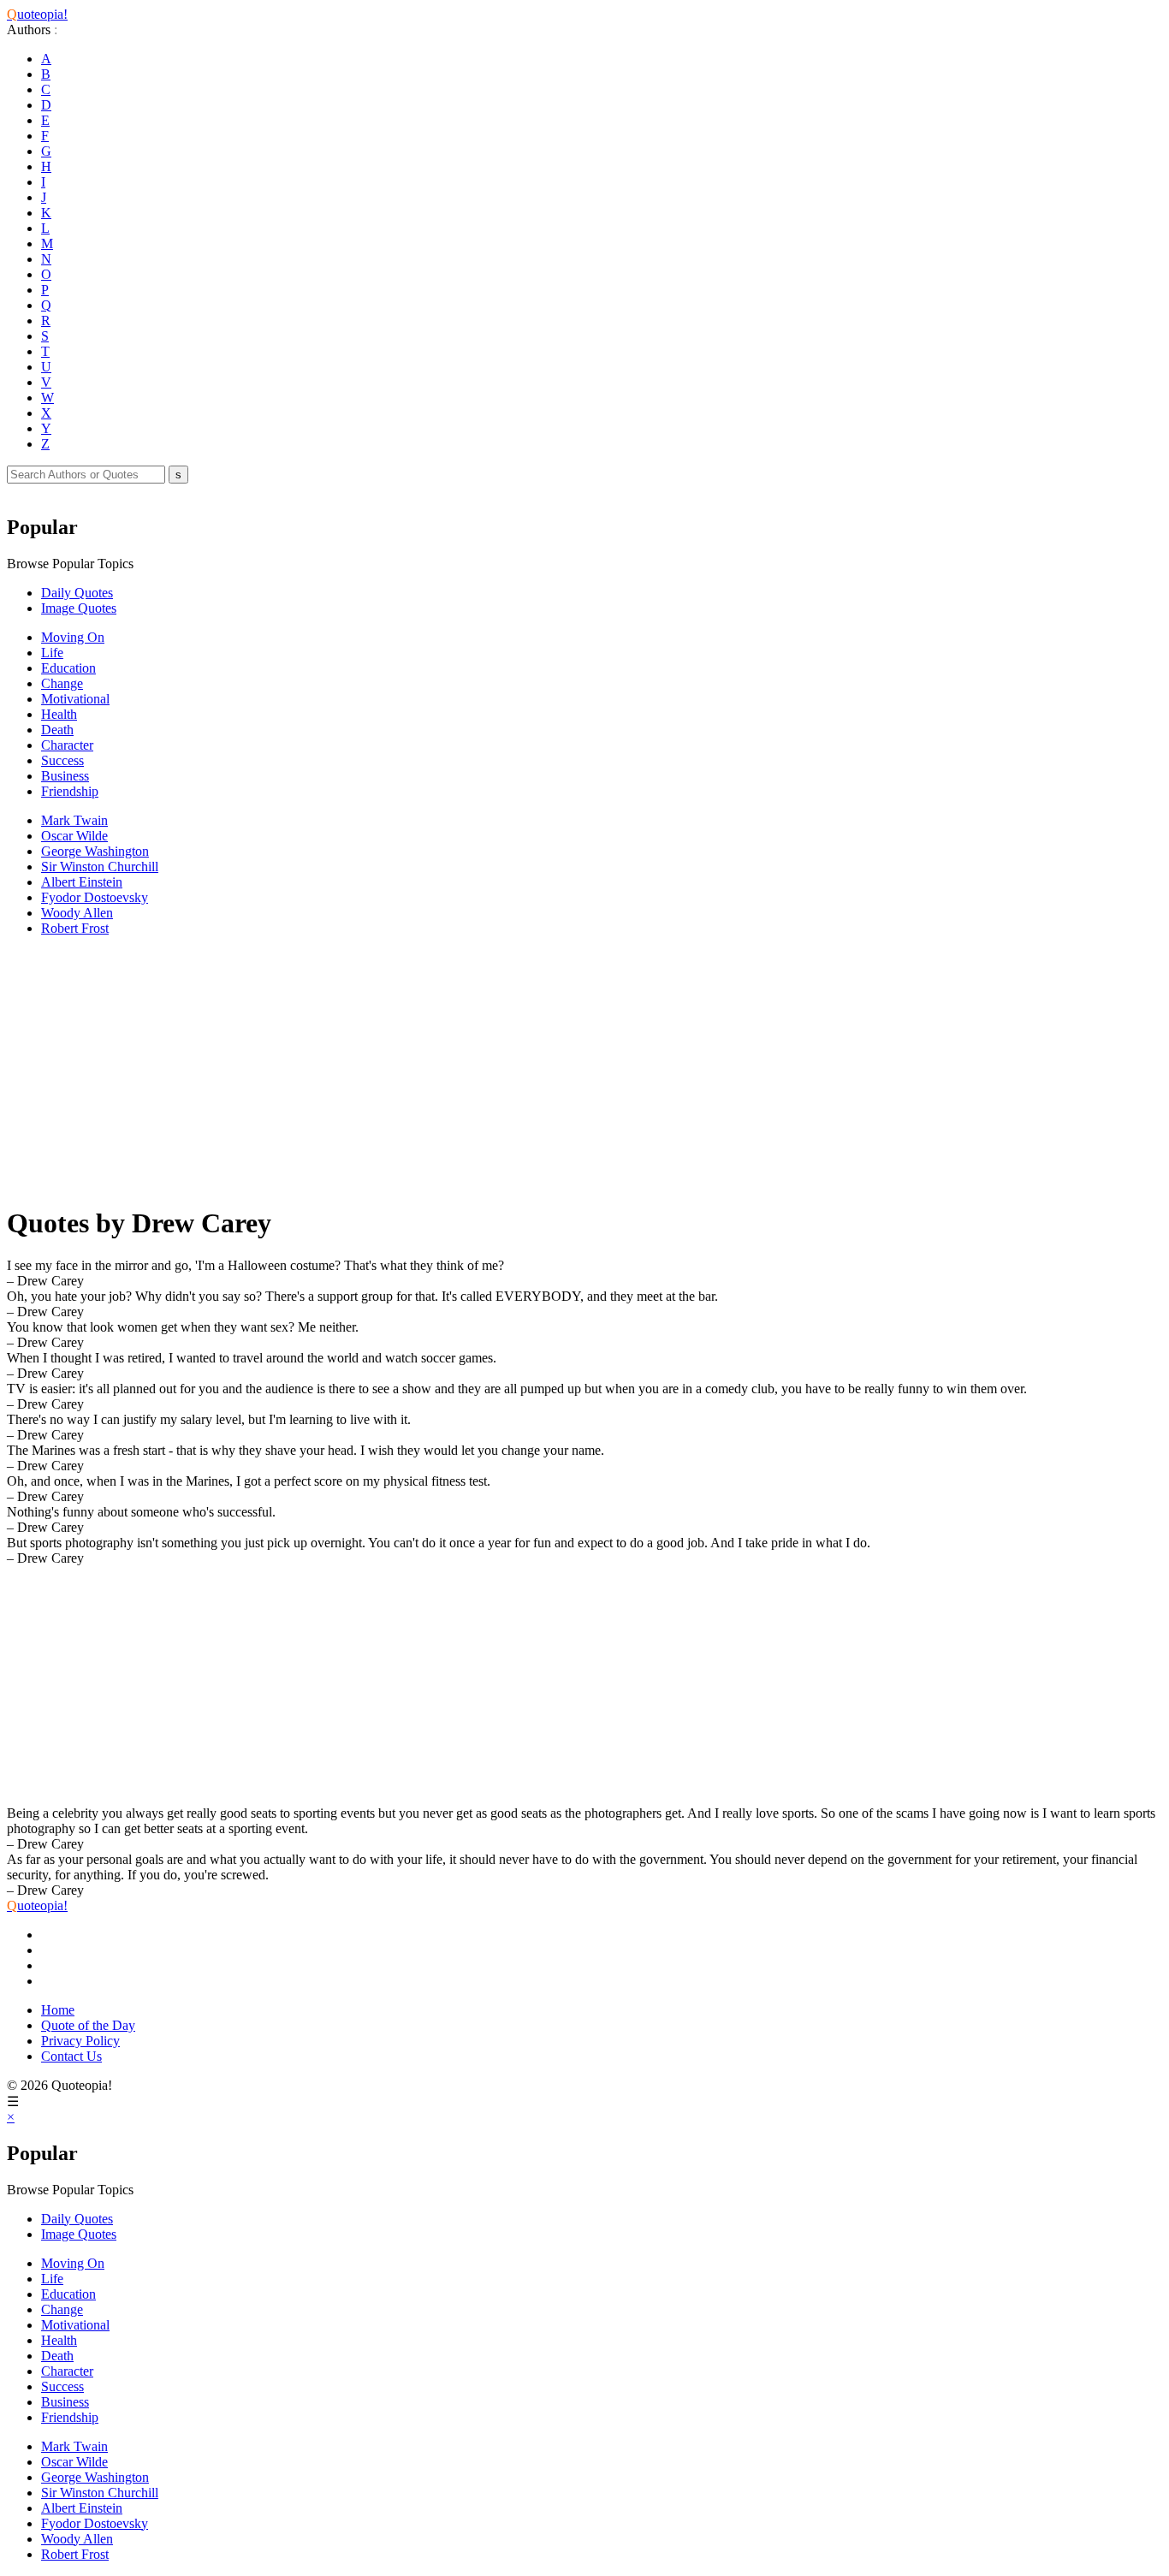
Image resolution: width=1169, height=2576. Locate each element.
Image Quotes (79, 608)
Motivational (75, 699)
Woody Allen (77, 913)
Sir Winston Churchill (100, 867)
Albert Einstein (82, 882)
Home (58, 2010)
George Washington (95, 851)
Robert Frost (75, 928)
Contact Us (71, 2056)
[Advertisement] (520, 1070)
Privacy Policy (80, 2041)
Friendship (70, 791)
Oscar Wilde (74, 836)
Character (67, 745)
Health (59, 714)
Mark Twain (74, 820)
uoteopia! (37, 14)
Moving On (73, 637)
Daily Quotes (77, 593)
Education (68, 668)
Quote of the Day (88, 2025)
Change (62, 683)
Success (62, 760)
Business (65, 776)
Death (57, 730)
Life (52, 653)
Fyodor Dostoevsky (95, 897)
